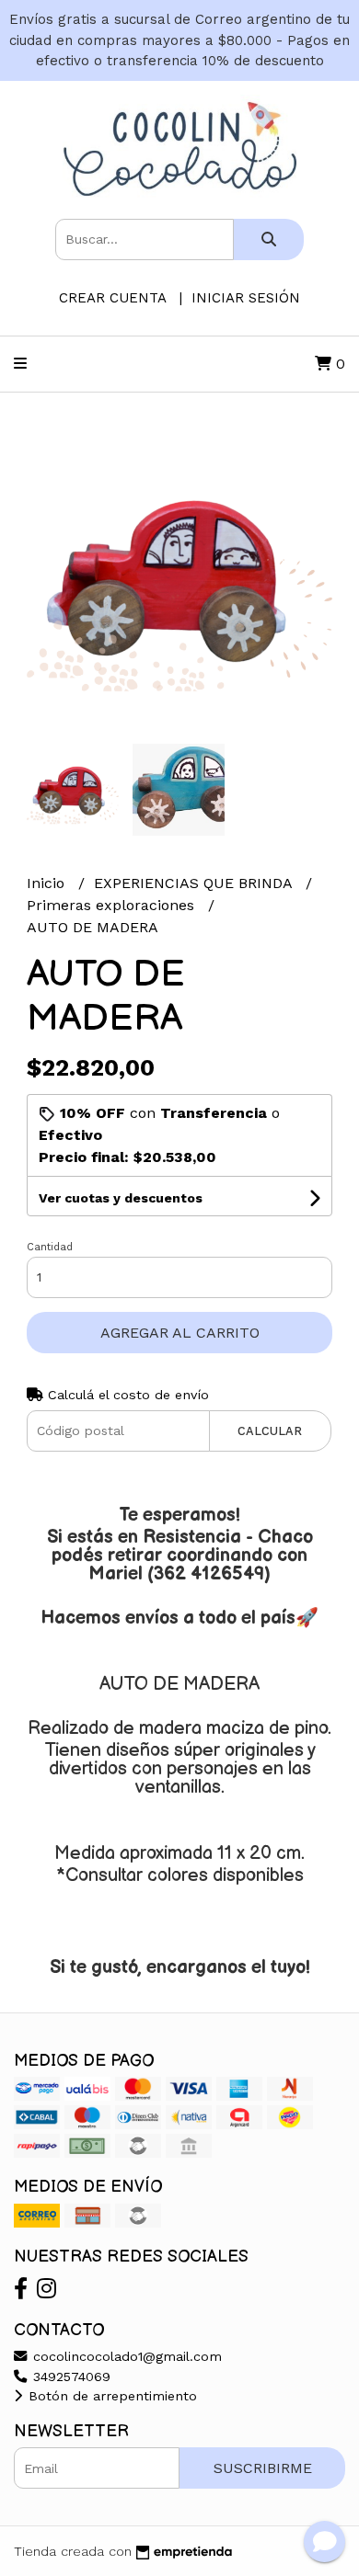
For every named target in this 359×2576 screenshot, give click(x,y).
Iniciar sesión (246, 298)
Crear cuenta (112, 298)
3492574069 (69, 2377)
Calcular (270, 1431)
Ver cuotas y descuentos (121, 1198)
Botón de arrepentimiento (110, 2396)
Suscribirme (263, 2468)
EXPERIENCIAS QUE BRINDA (195, 883)
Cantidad (50, 1247)
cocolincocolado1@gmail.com (125, 2356)
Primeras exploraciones (113, 905)
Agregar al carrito (180, 1333)
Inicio (48, 883)
